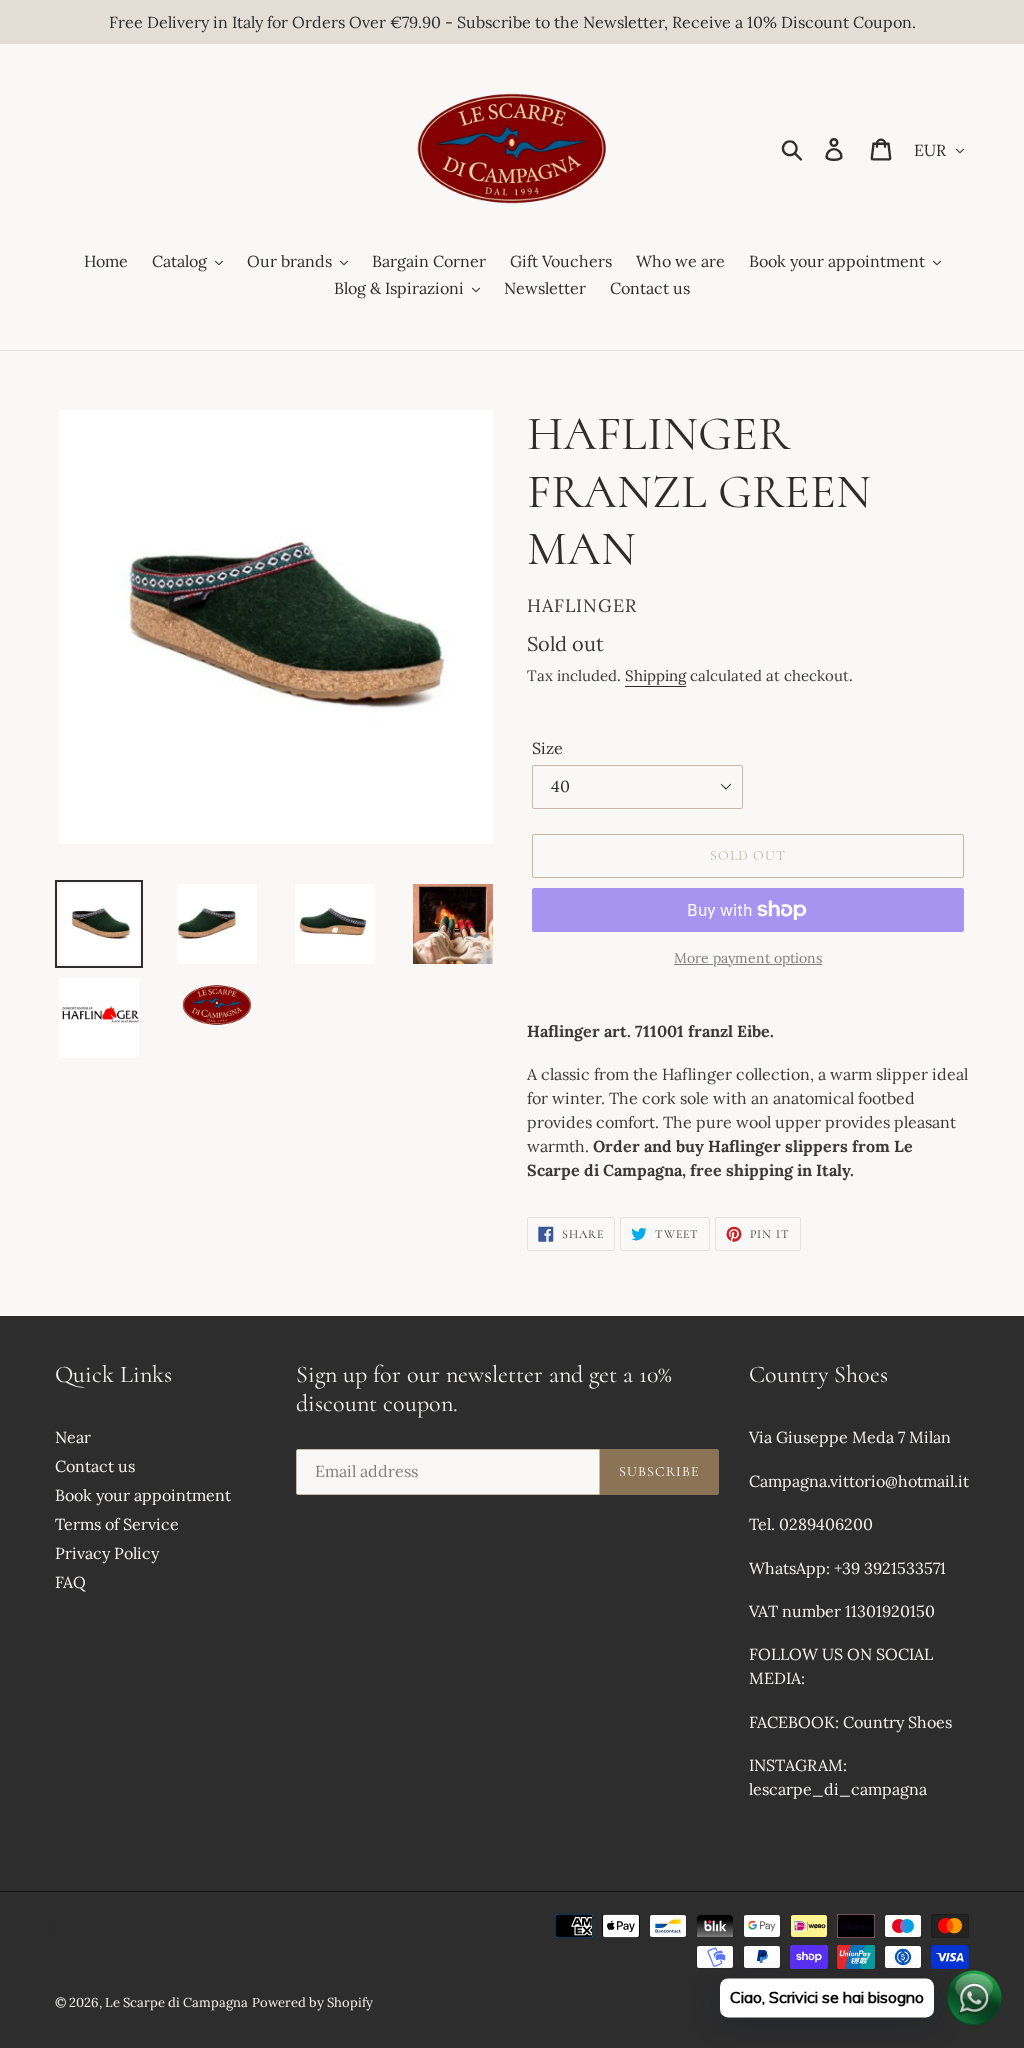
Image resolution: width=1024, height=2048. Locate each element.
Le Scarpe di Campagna (176, 2002)
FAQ (70, 1582)
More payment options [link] (748, 958)
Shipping (655, 675)
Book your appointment (143, 1495)
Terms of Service (117, 1524)
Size (547, 748)
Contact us (95, 1466)
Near (73, 1437)
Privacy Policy (107, 1553)
